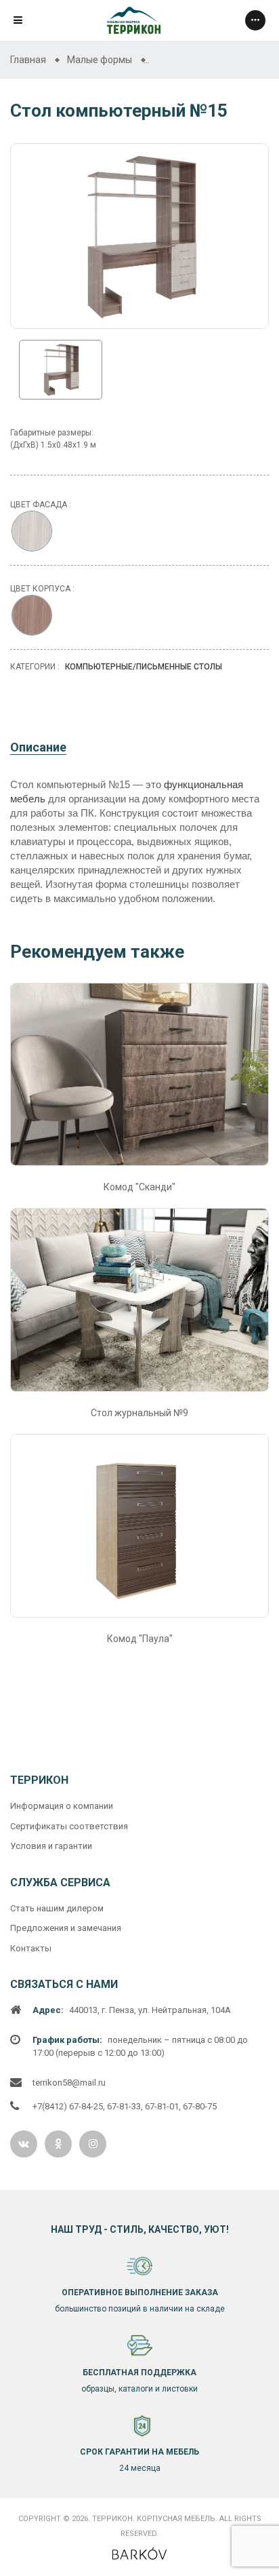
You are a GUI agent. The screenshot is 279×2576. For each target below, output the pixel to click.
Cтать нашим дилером (57, 1908)
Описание (38, 747)
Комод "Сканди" (139, 1187)
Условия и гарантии (51, 1846)
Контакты (31, 1948)
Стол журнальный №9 (139, 1413)
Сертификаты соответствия (69, 1826)
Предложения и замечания (66, 1928)
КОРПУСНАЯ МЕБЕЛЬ (176, 2519)
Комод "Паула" (140, 1639)
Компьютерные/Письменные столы (144, 667)
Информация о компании (62, 1806)
